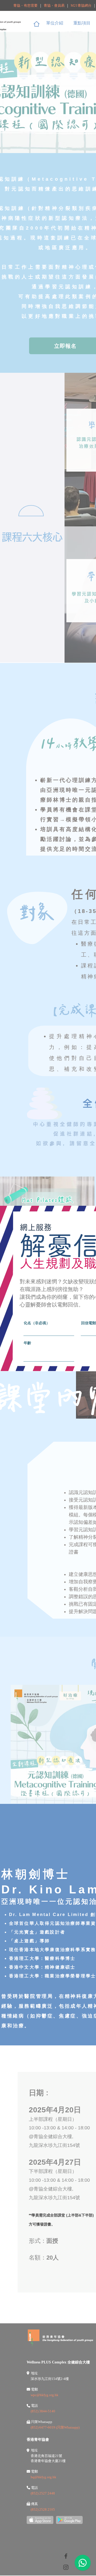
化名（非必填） (37, 1323)
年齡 (27, 1343)
